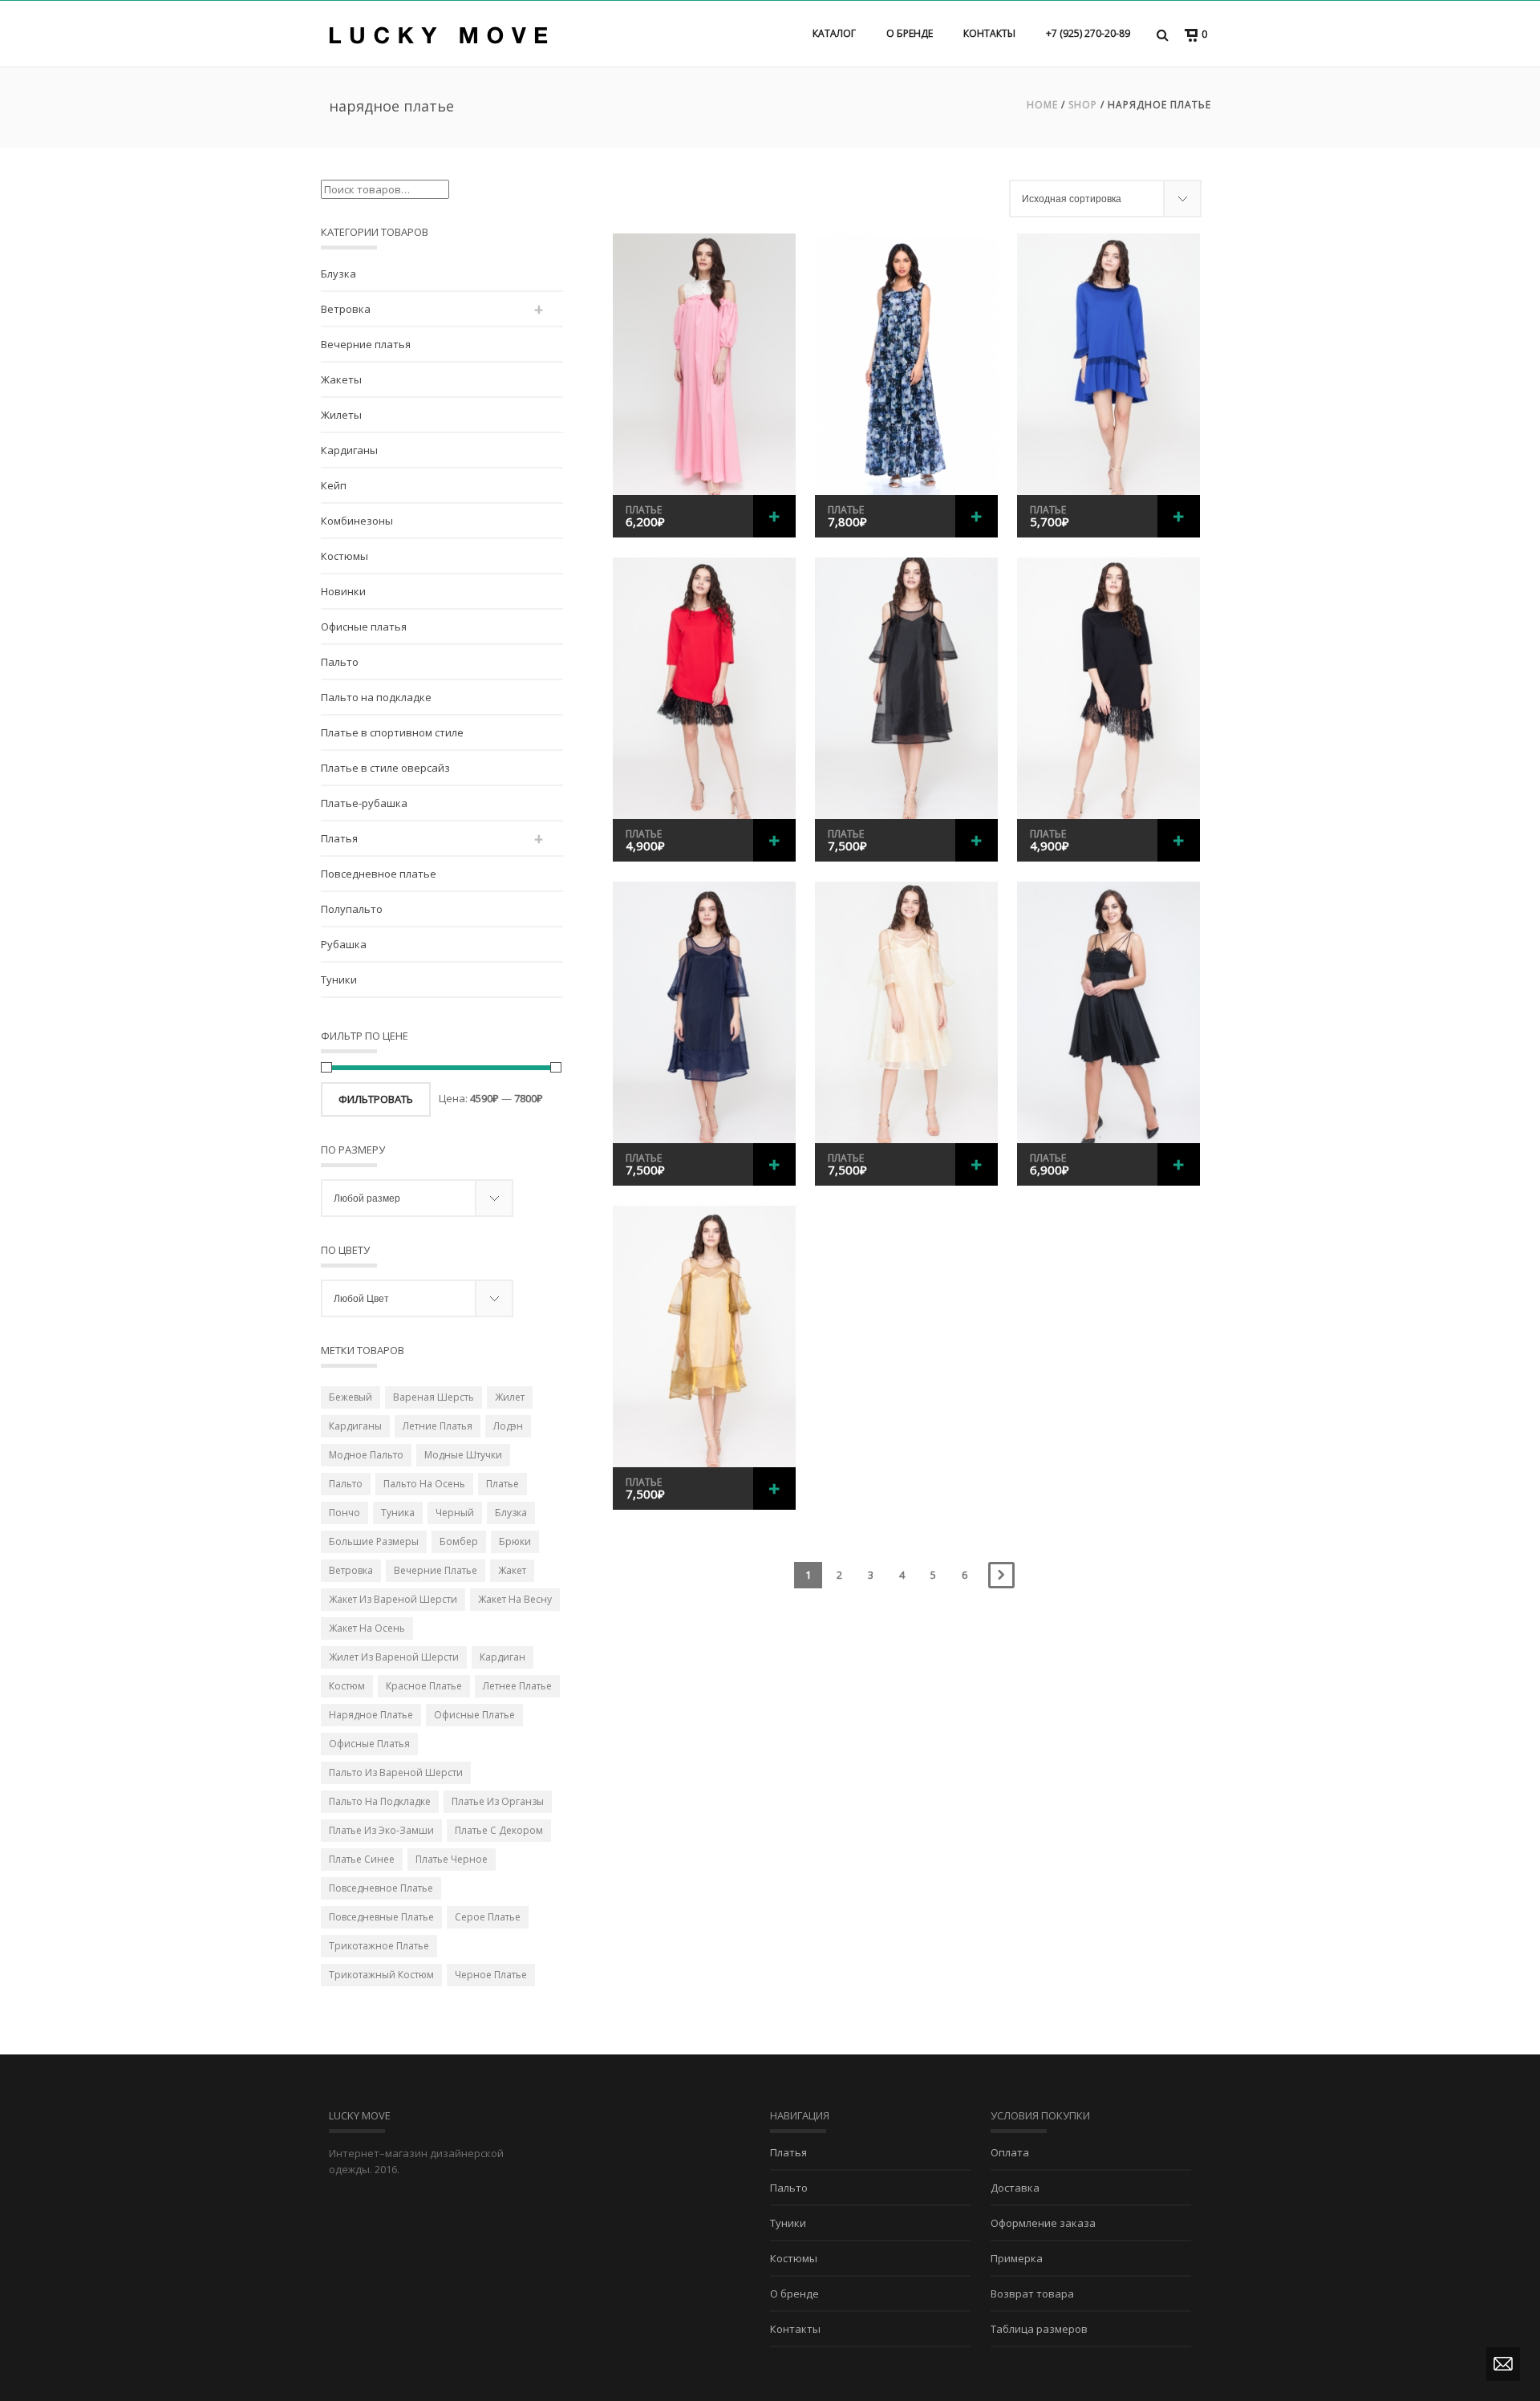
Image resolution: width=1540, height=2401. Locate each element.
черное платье (491, 1975)
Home (1042, 105)
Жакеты (341, 379)
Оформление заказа (1043, 2223)
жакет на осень (367, 1628)
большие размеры (374, 1541)
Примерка (1017, 2258)
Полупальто (352, 909)
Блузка (338, 274)
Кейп (334, 485)
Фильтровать (376, 1099)
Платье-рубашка (364, 803)
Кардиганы (349, 450)
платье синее (362, 1859)
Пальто (340, 662)
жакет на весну (515, 1599)
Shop (1083, 105)
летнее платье (517, 1686)
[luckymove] (438, 34)
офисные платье (474, 1715)
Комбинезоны (357, 521)
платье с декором (499, 1830)
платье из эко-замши (381, 1830)
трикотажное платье (379, 1946)
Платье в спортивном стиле (392, 732)
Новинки (343, 591)
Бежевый (351, 1397)
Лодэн (508, 1426)
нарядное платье (371, 1715)
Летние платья (438, 1426)
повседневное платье (381, 1888)
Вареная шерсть (434, 1397)
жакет (512, 1570)
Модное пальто (366, 1455)
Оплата (1010, 2152)
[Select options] (774, 516)
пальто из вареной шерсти (396, 1772)
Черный (455, 1513)
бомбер (459, 1541)
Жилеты (341, 415)
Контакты (989, 33)
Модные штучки (463, 1455)
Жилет (510, 1397)
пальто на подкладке (380, 1801)
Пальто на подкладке (376, 697)
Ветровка (346, 309)
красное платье (424, 1686)
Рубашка (344, 944)
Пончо (344, 1513)
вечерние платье (436, 1570)
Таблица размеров (1039, 2329)
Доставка (1015, 2188)
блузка (511, 1513)
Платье (644, 510)
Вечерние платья (366, 344)
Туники (339, 979)
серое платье (488, 1917)
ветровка (351, 1570)
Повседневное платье (379, 874)
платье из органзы (498, 1801)
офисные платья (369, 1744)
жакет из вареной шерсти (393, 1599)
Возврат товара (1032, 2294)
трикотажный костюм (381, 1975)
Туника (398, 1513)
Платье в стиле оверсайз (385, 768)
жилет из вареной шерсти (394, 1657)
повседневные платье (381, 1917)
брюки (515, 1541)
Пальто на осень (424, 1484)
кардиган (503, 1657)
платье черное (452, 1859)
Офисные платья (364, 627)
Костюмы (344, 556)
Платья (339, 838)
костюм (347, 1686)
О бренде (910, 33)
